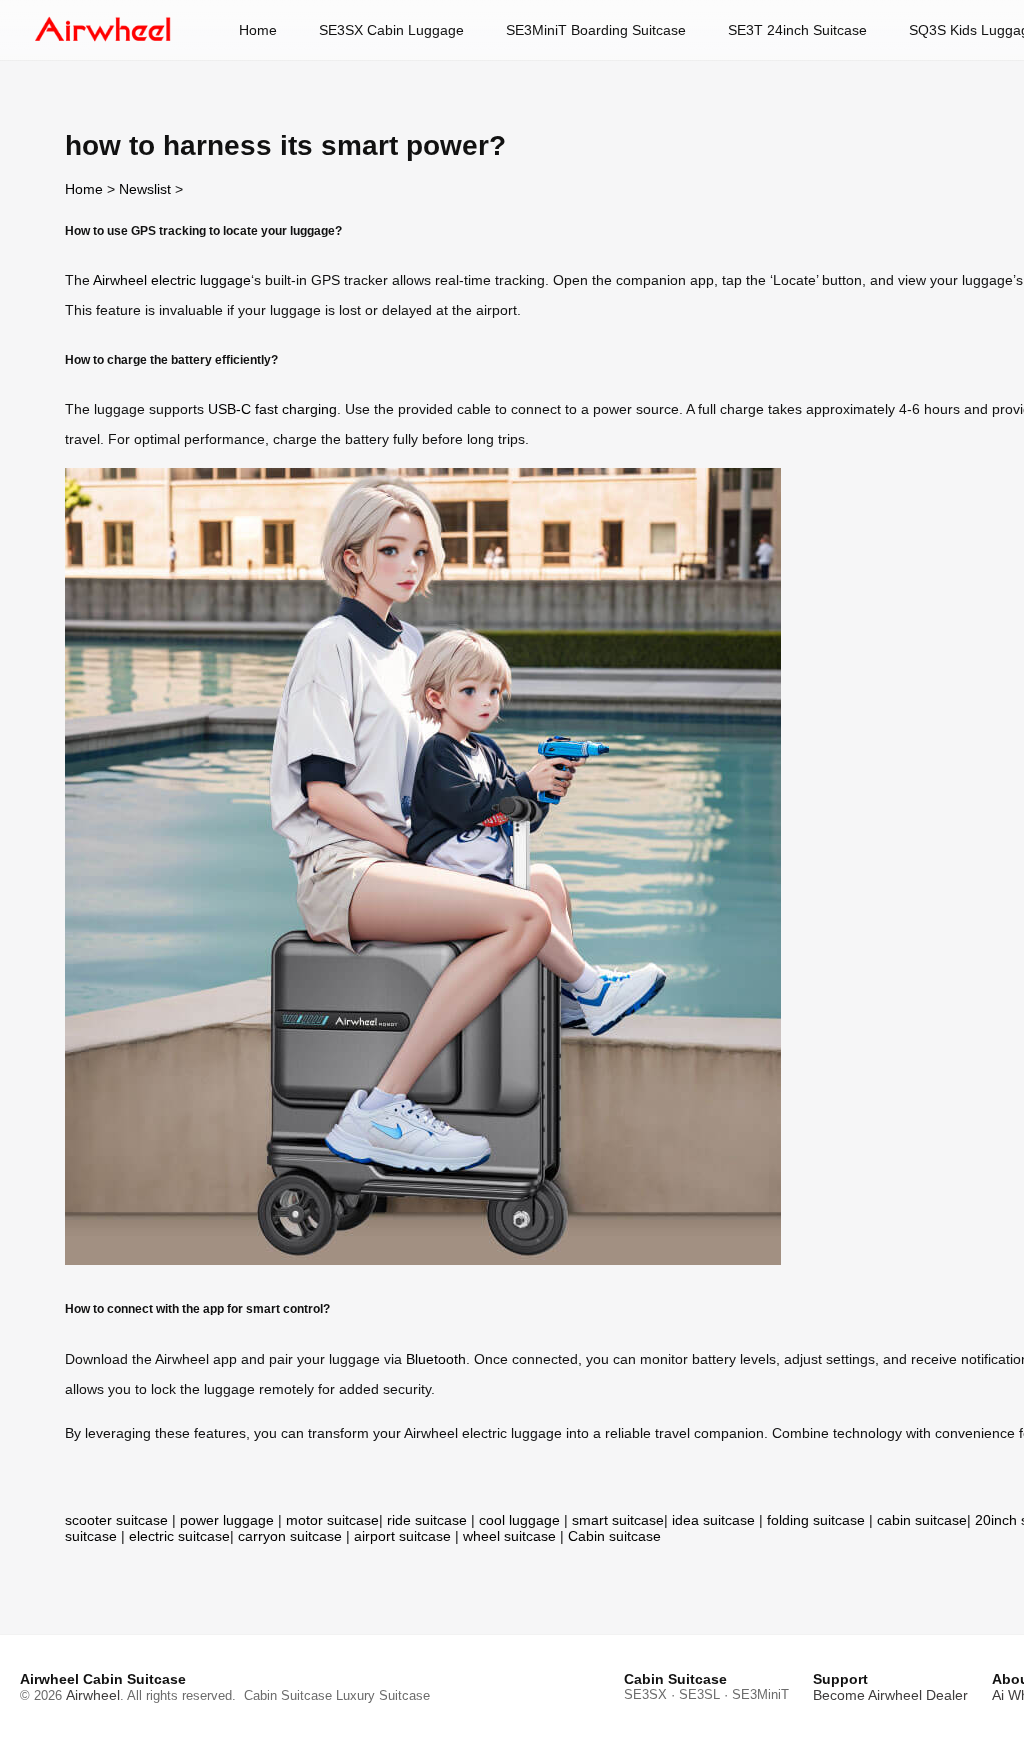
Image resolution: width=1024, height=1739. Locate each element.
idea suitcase (713, 1520)
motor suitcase (332, 1520)
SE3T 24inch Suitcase (797, 30)
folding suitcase (816, 1520)
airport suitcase (402, 1536)
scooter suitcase (116, 1520)
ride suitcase (427, 1520)
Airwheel (93, 1695)
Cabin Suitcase (288, 1695)
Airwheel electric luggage (172, 280)
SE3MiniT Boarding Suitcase (596, 30)
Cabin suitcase (614, 1536)
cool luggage (519, 1520)
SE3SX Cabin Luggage (391, 30)
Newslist (145, 189)
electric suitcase (179, 1536)
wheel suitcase (509, 1536)
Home (258, 30)
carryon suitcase (290, 1536)
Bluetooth (436, 1359)
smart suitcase (618, 1520)
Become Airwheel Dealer (890, 1695)
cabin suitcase (922, 1520)
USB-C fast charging (272, 409)
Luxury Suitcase (383, 1695)
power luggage (227, 1520)
